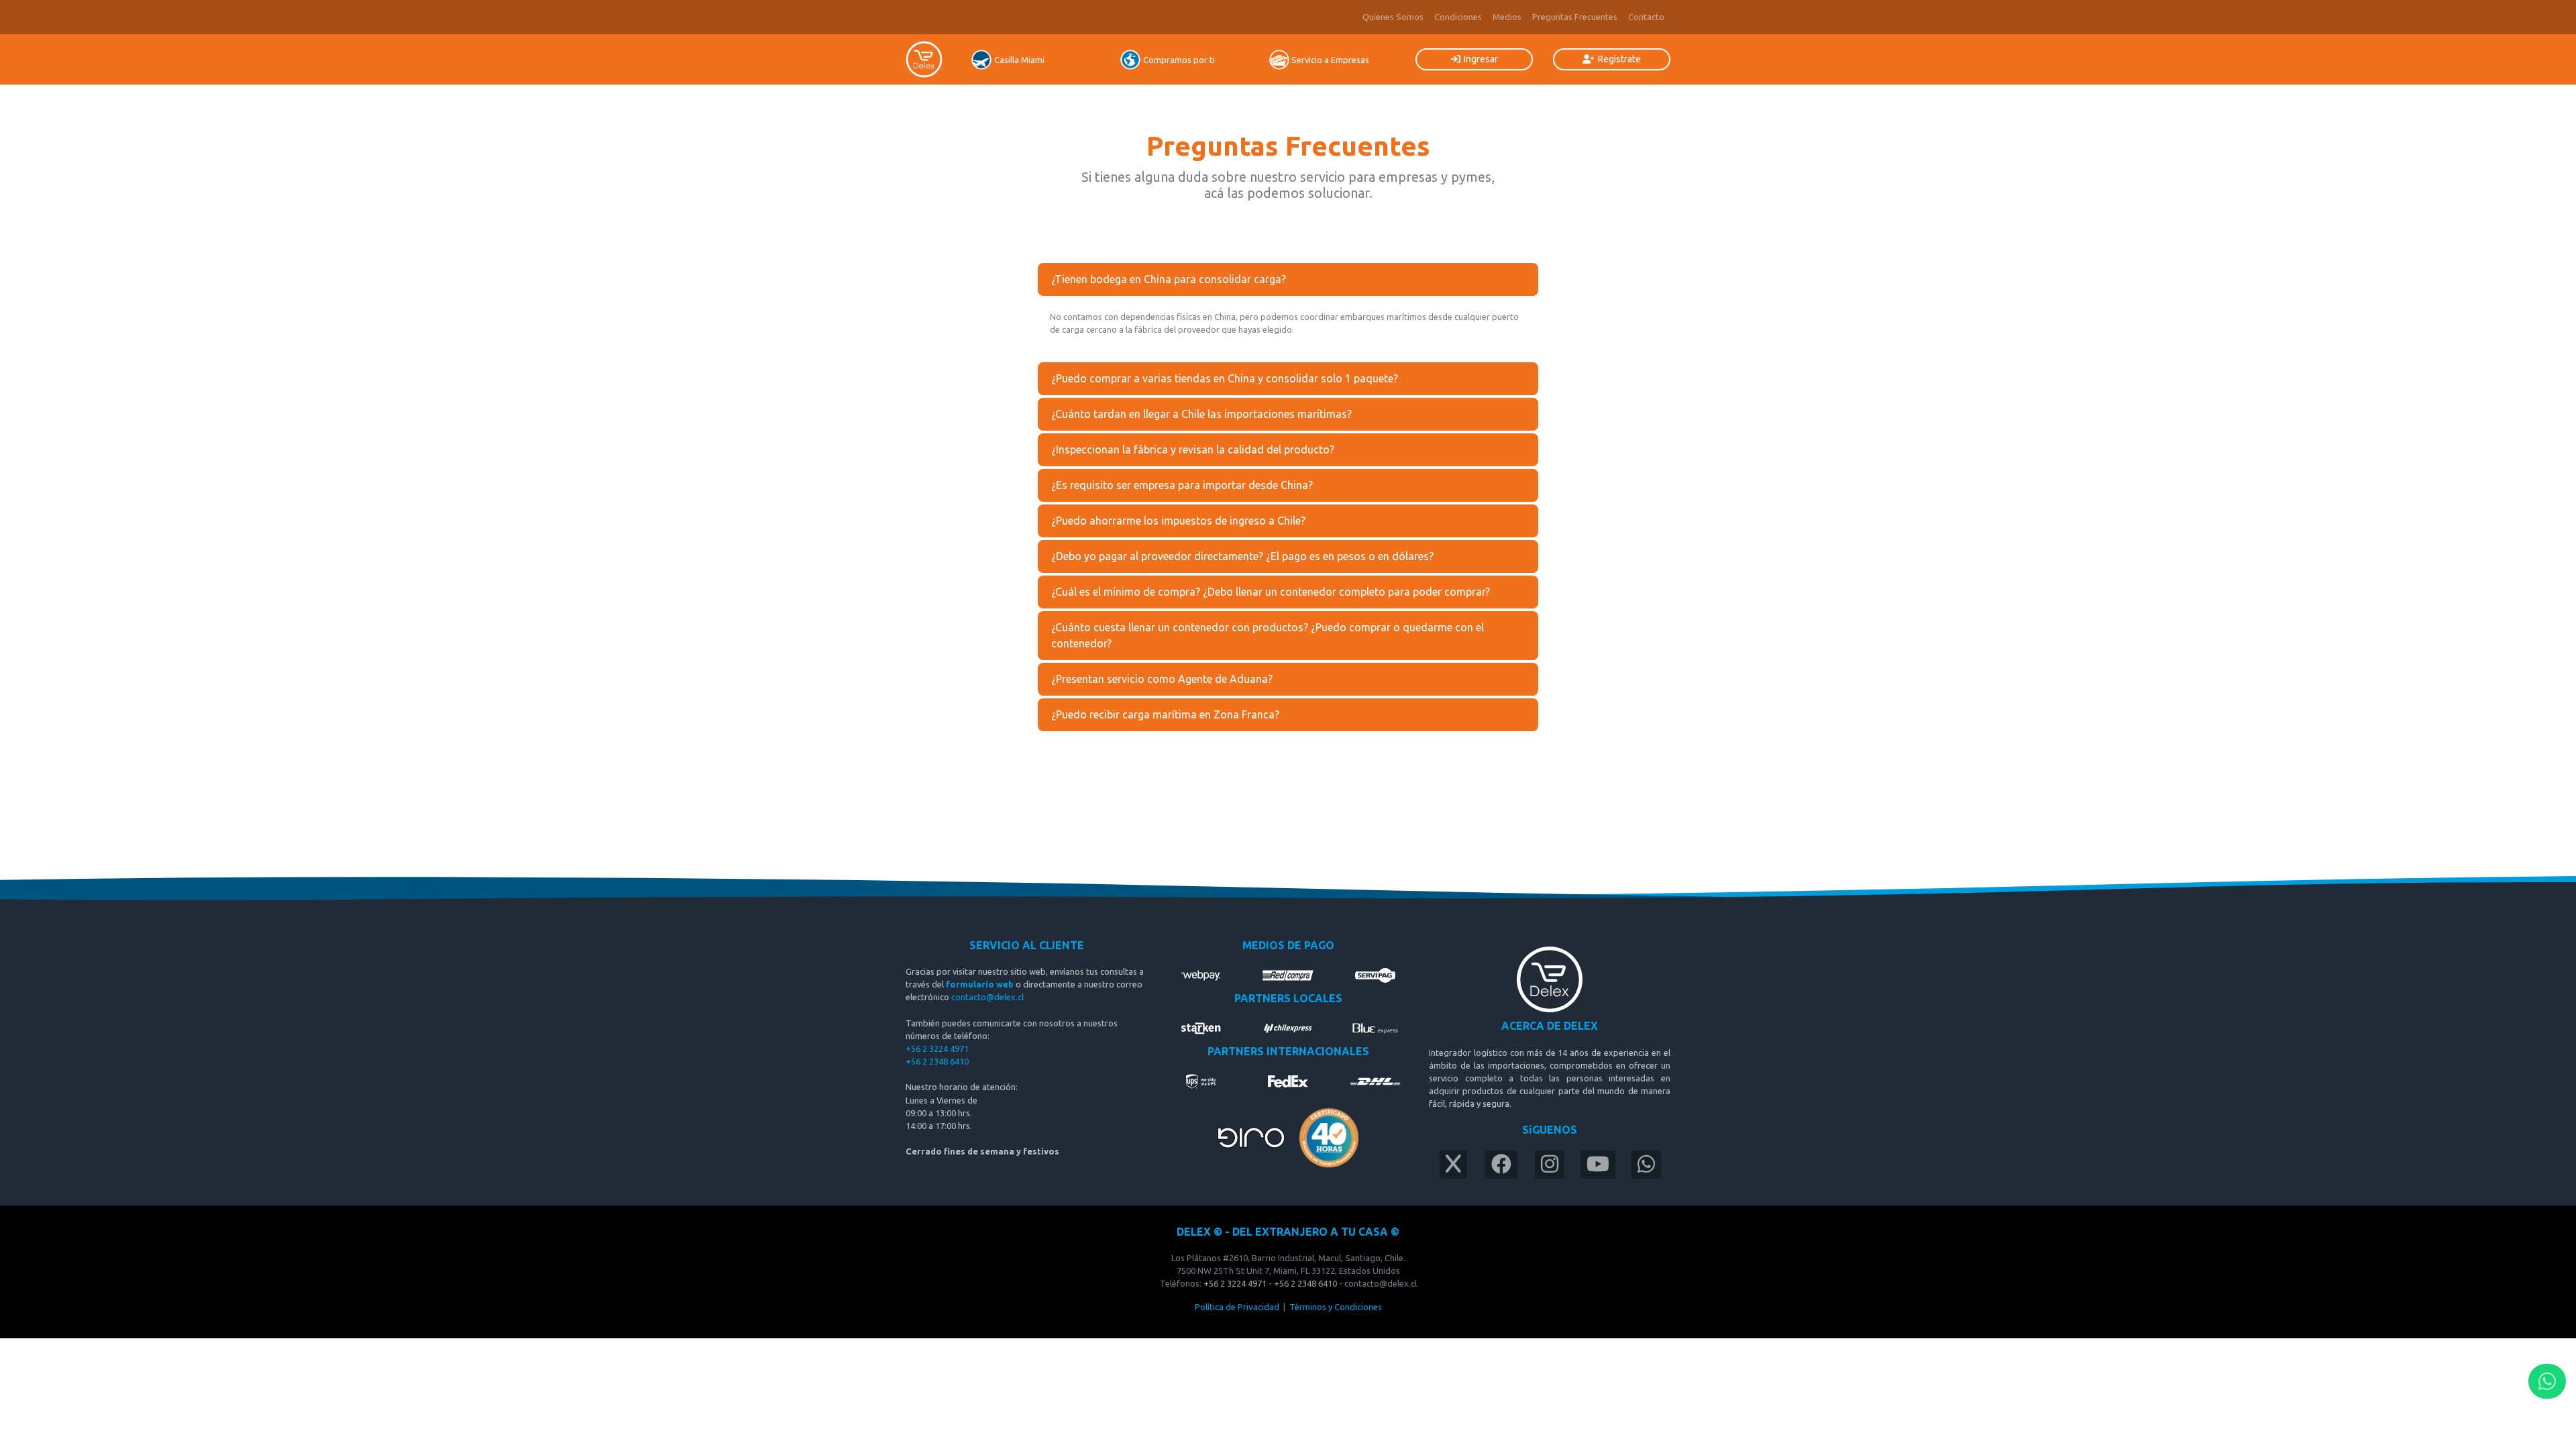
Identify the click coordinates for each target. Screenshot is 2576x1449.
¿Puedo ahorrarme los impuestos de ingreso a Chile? (1178, 521)
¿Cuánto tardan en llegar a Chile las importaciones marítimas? (1201, 414)
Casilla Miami (1019, 60)
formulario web (980, 984)
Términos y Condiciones (1336, 1307)
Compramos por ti (1179, 60)
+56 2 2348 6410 (938, 1061)
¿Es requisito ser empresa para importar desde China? (1182, 485)
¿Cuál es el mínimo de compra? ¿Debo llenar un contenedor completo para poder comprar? (1271, 592)
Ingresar (1481, 59)
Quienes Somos (1393, 17)
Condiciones (1458, 17)
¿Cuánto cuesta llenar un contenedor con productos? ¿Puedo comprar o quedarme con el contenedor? (1268, 635)
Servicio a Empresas (1330, 60)
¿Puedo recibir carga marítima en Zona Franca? (1165, 714)
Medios (1507, 17)
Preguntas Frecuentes (1575, 17)
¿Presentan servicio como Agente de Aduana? (1162, 679)
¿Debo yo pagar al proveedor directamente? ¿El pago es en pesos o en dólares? (1242, 556)
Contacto (1646, 17)
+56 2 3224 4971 (937, 1049)
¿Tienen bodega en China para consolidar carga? (1169, 279)
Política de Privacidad (1237, 1307)
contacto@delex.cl (987, 997)
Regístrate (1619, 59)
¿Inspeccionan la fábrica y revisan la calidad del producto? (1193, 449)
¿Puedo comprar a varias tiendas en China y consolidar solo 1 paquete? (1225, 378)
